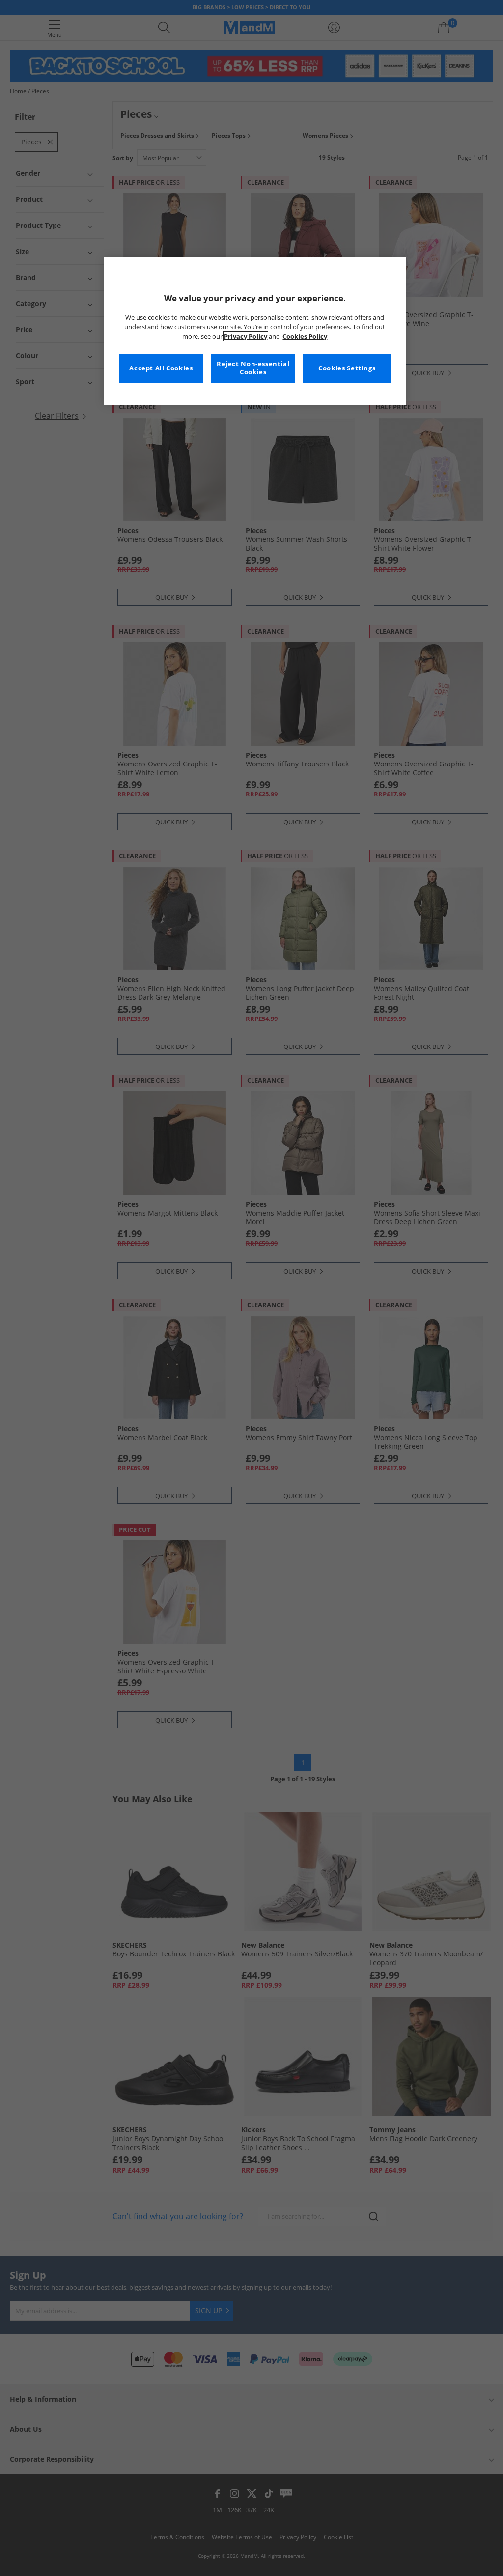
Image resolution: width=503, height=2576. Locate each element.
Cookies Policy (305, 336)
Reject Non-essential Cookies (253, 368)
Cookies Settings (347, 368)
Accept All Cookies (161, 368)
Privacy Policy (246, 336)
